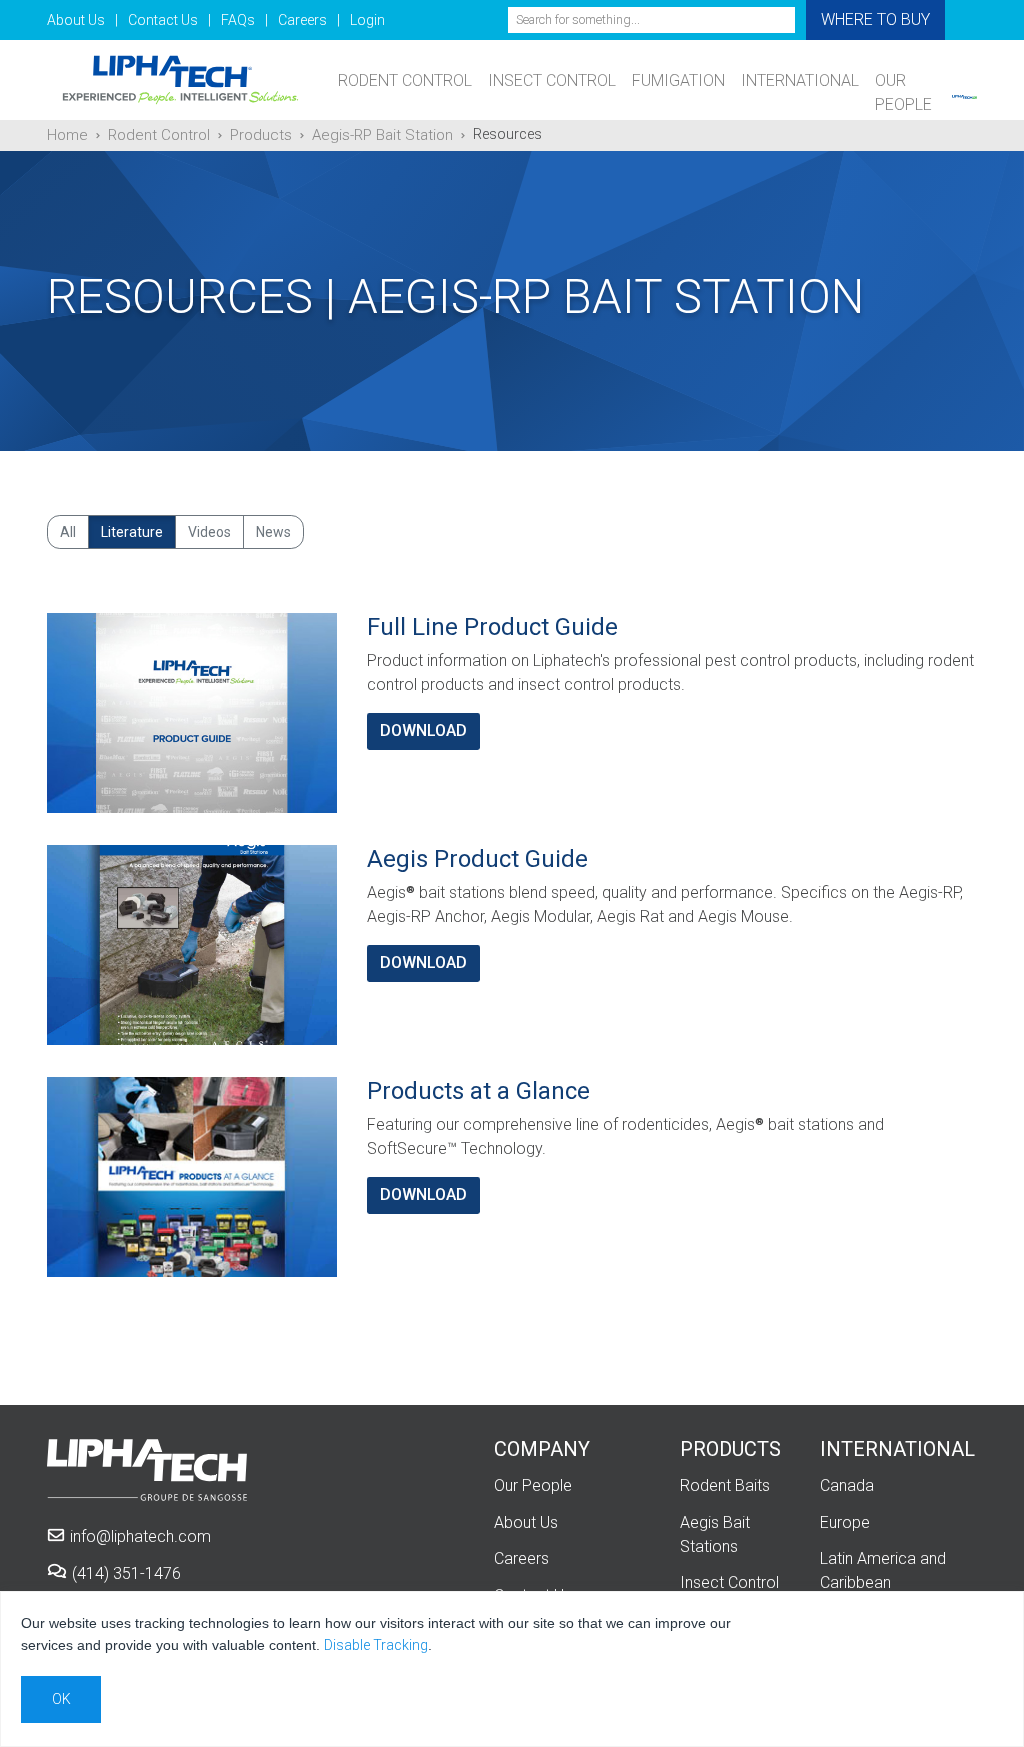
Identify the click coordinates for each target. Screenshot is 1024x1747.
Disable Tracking (376, 1645)
